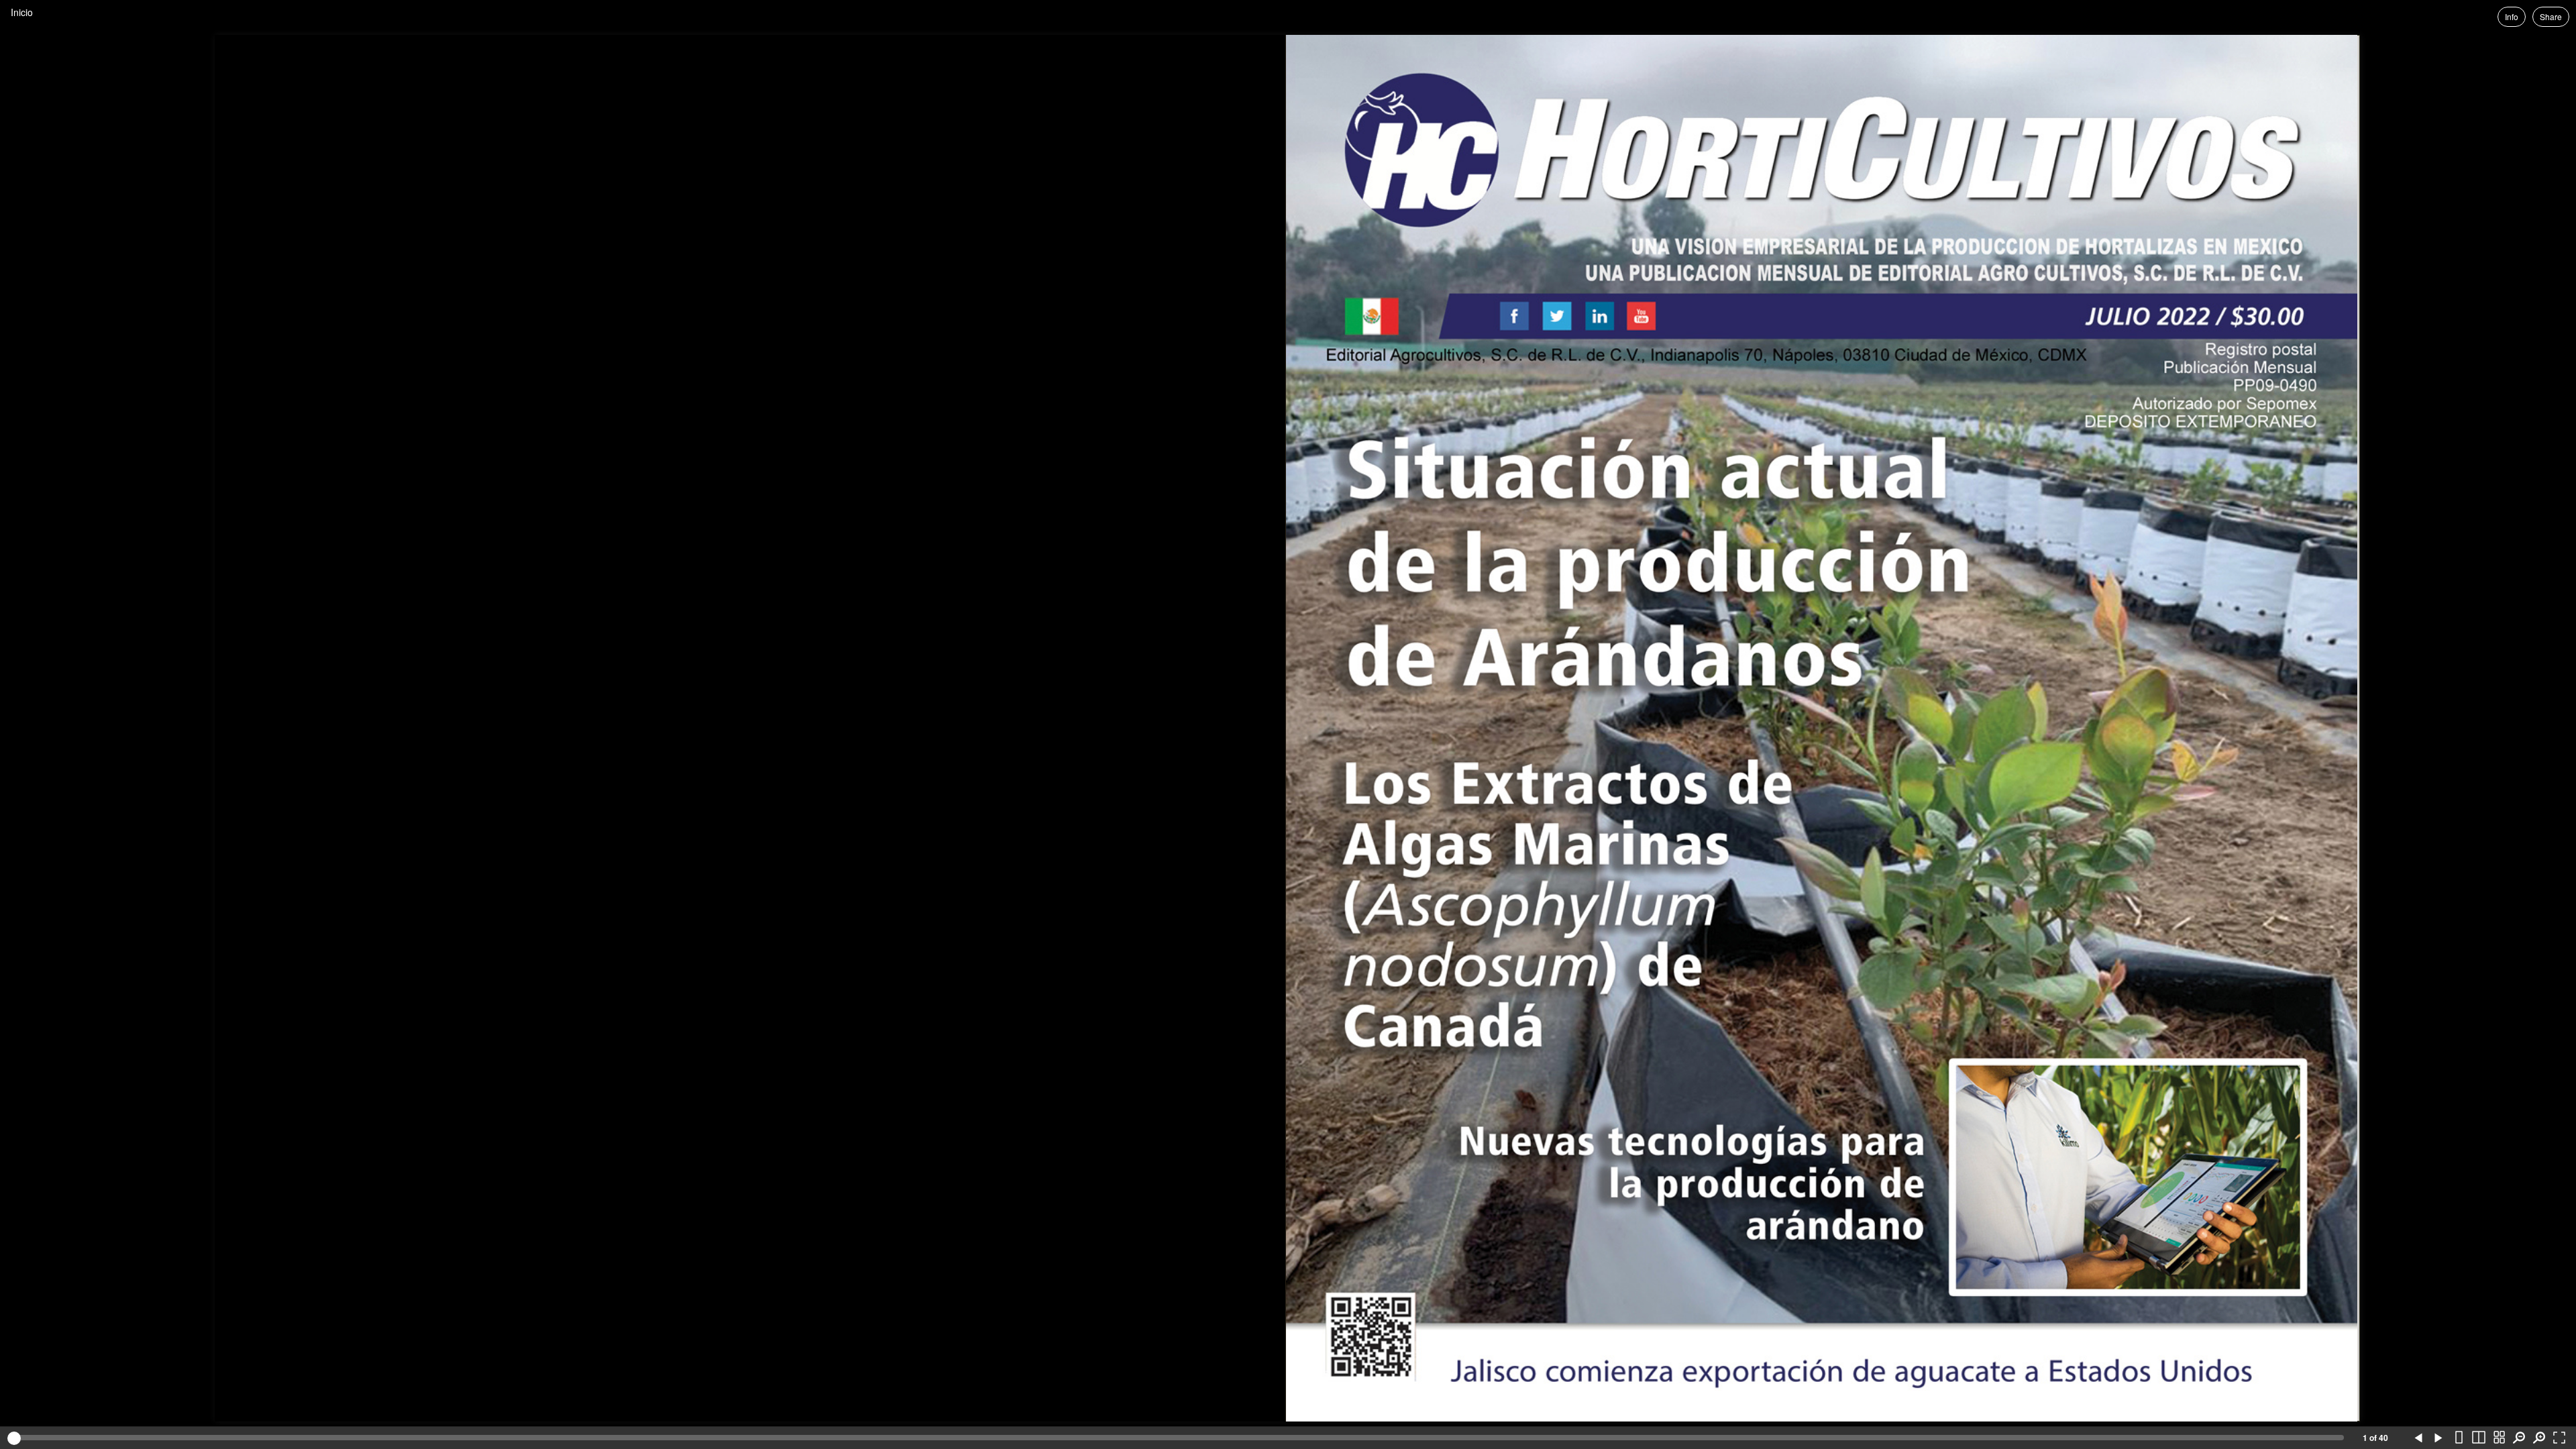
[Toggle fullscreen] (2559, 1438)
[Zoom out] (2519, 1438)
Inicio (22, 12)
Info (2512, 16)
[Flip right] (2438, 1438)
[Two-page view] (2479, 1438)
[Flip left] (2418, 1438)
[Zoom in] (2539, 1438)
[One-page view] (2459, 1438)
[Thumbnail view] (2499, 1438)
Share (2551, 16)
